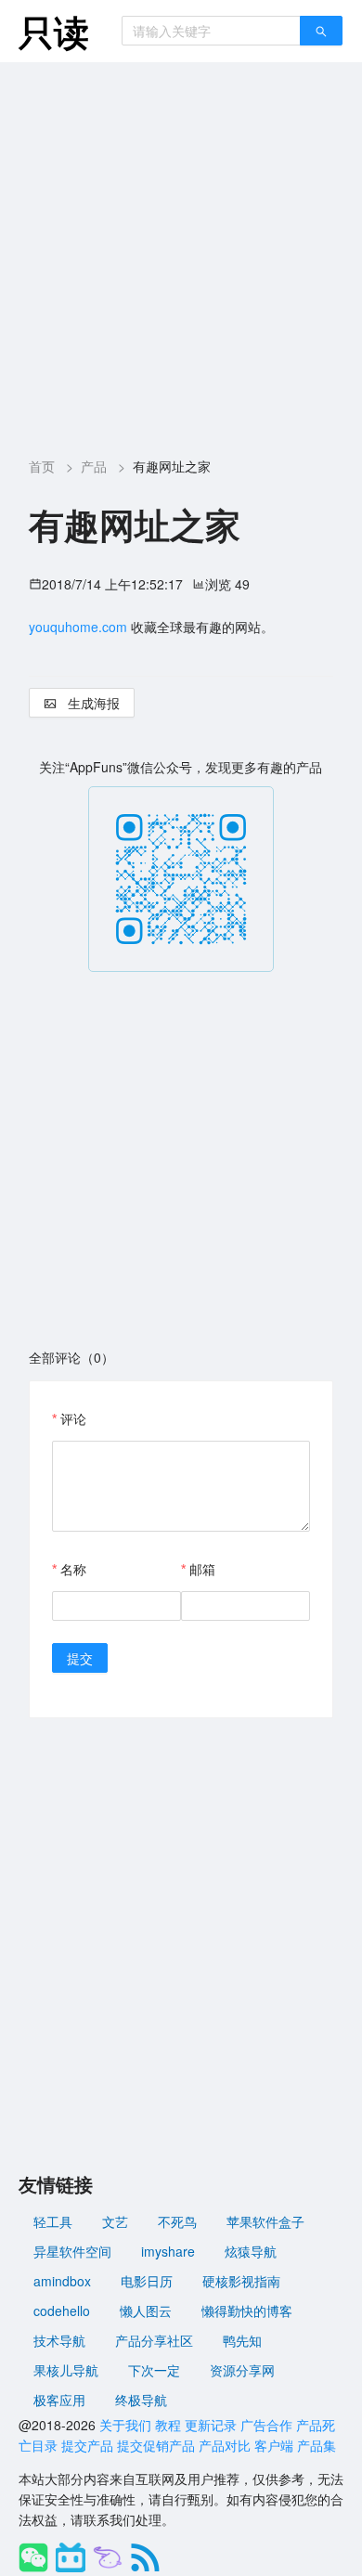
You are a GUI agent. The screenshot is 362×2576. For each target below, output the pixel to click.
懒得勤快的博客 (247, 2311)
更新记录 (211, 2425)
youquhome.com (78, 627)
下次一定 (154, 2370)
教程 (168, 2425)
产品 (94, 466)
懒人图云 (146, 2311)
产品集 (317, 2445)
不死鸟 (177, 2221)
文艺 (115, 2221)
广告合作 (266, 2425)
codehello (62, 2311)
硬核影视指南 (241, 2281)
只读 (54, 31)
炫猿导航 (251, 2251)
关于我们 (125, 2425)
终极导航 (141, 2400)
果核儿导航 (66, 2370)
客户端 (274, 2445)
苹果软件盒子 (265, 2221)
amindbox (62, 2281)
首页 (42, 466)
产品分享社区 (154, 2340)
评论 (73, 1418)
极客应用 (59, 2400)
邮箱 (202, 1569)
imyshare (168, 2251)
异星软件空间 (72, 2251)
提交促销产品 (156, 2445)
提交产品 (87, 2445)
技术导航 (59, 2340)
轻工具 (53, 2221)
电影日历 (147, 2281)
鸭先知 (242, 2340)
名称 (73, 1569)
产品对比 (225, 2445)
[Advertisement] (181, 252)
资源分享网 (242, 2370)
